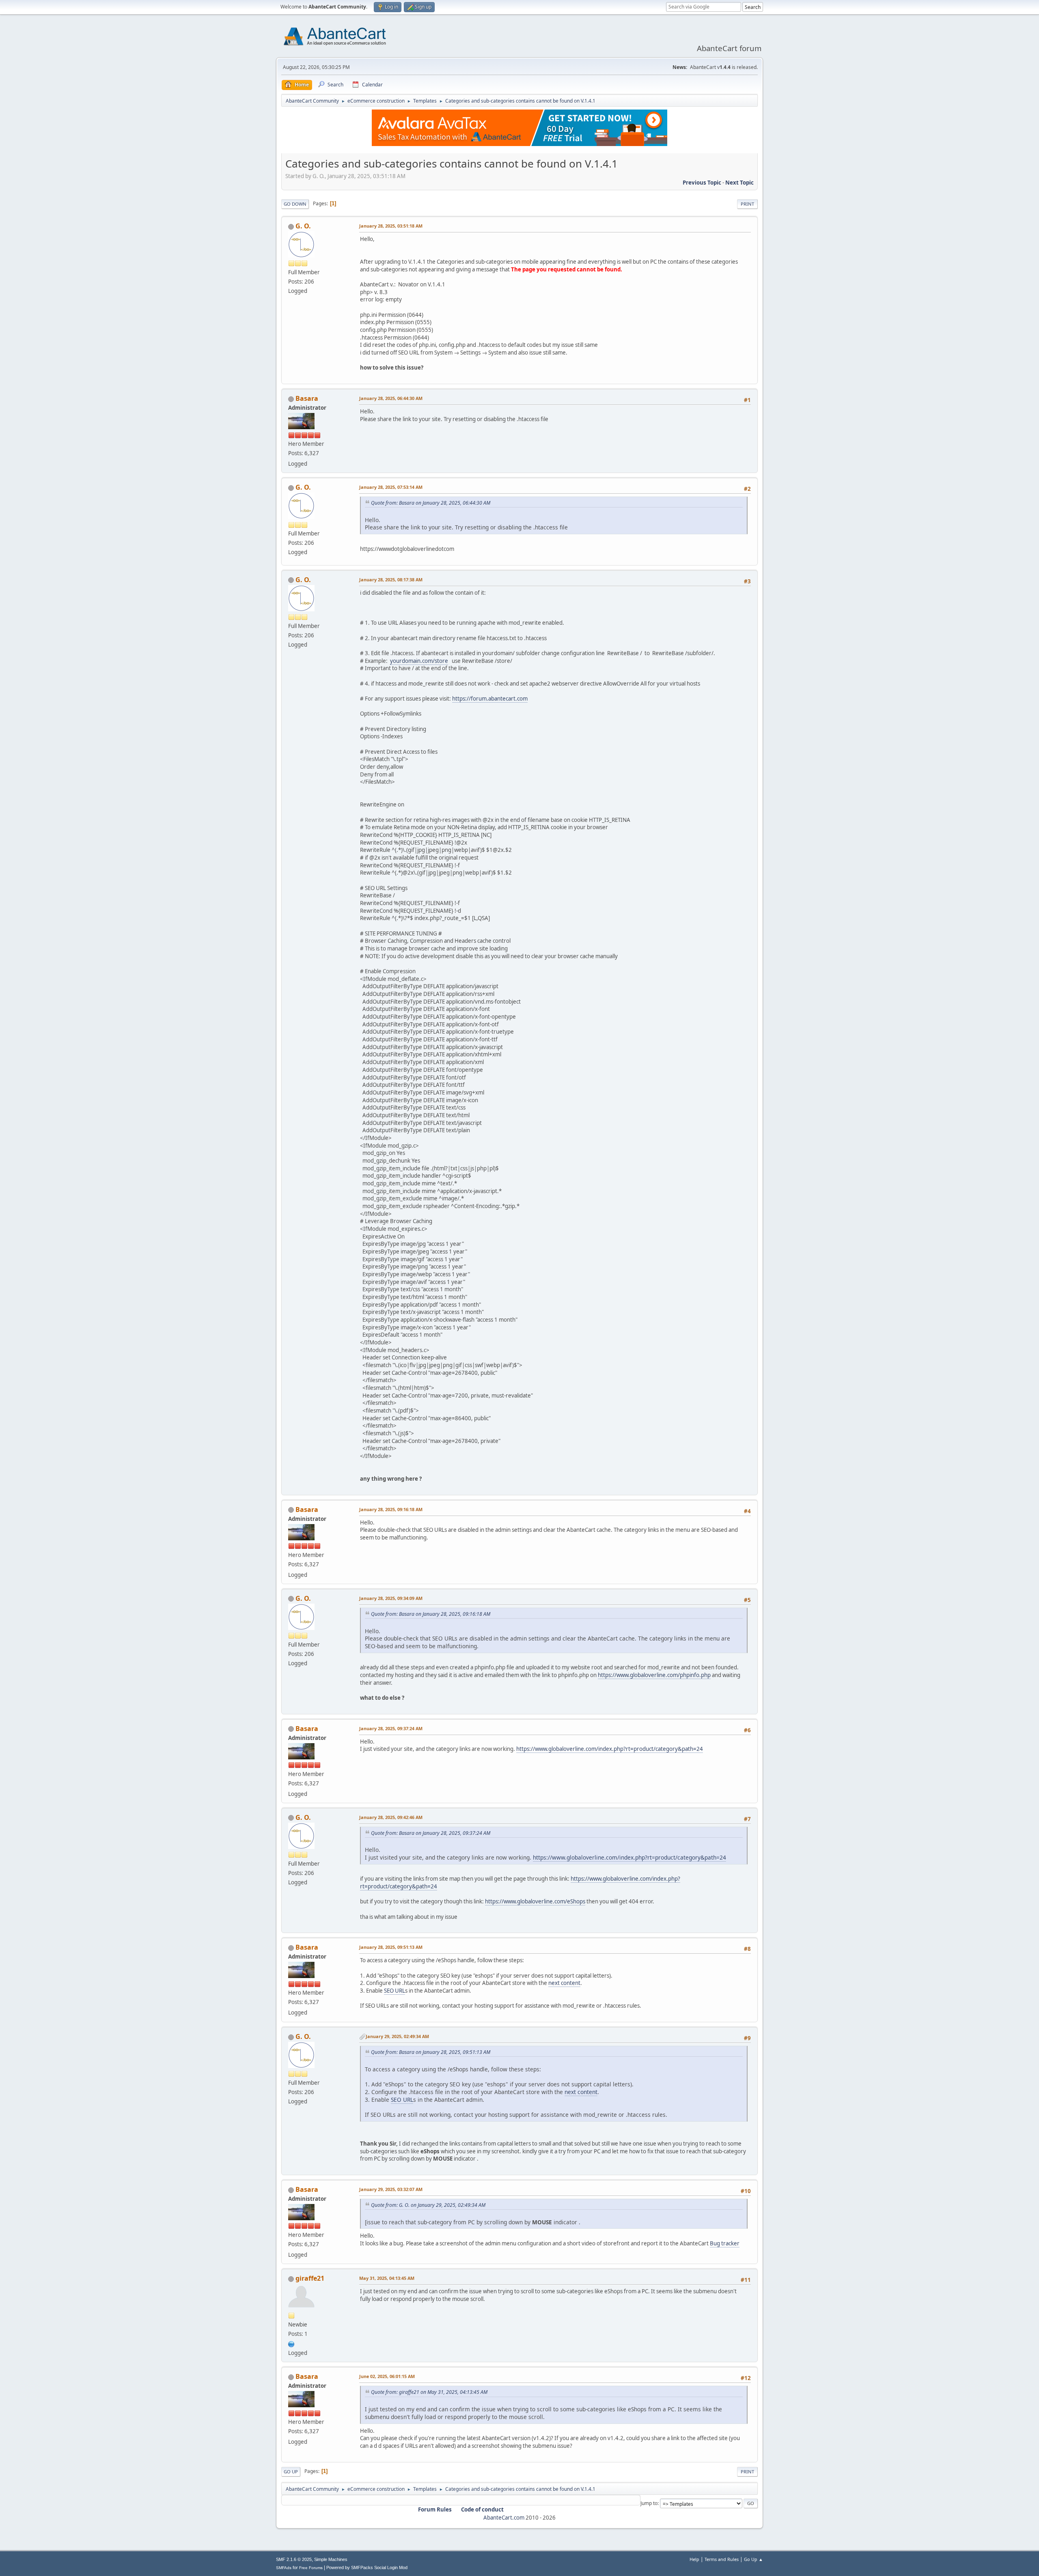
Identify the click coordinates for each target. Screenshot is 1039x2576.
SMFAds (284, 2568)
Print (747, 204)
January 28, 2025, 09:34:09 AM (391, 1598)
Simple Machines (331, 2559)
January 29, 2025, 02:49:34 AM (397, 2036)
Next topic (739, 183)
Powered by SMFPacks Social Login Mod (367, 2567)
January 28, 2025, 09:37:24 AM (391, 1728)
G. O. (303, 226)
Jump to (649, 2503)
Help (694, 2559)
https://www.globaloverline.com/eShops (535, 1901)
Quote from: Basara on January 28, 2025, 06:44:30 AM (431, 503)
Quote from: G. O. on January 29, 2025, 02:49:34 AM (428, 2205)
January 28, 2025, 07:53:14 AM (391, 487)
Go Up (291, 2472)
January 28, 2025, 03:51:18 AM (391, 226)
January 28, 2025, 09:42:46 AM (391, 1817)
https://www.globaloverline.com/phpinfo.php (654, 1675)
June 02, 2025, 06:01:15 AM (387, 2376)
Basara (307, 398)
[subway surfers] (291, 2343)
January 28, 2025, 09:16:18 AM (391, 1509)
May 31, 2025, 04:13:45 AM (387, 2278)
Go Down (295, 204)
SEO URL (394, 1991)
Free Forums (311, 2568)
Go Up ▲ (753, 2559)
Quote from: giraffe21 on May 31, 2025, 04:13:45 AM (429, 2392)
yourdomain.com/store (419, 661)
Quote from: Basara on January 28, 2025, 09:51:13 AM (431, 2052)
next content (564, 1983)
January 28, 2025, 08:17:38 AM (391, 579)
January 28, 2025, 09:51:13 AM (391, 1947)
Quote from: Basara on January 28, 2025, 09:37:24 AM (431, 1833)
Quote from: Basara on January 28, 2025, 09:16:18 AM (431, 1614)
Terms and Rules (722, 2559)
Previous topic (702, 183)
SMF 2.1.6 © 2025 (294, 2559)
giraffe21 (310, 2278)
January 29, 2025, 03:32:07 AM (391, 2189)
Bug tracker (725, 2243)
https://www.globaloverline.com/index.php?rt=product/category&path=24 (610, 1749)
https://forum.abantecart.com (490, 699)
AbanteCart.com (504, 2518)
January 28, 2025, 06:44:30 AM (391, 398)
